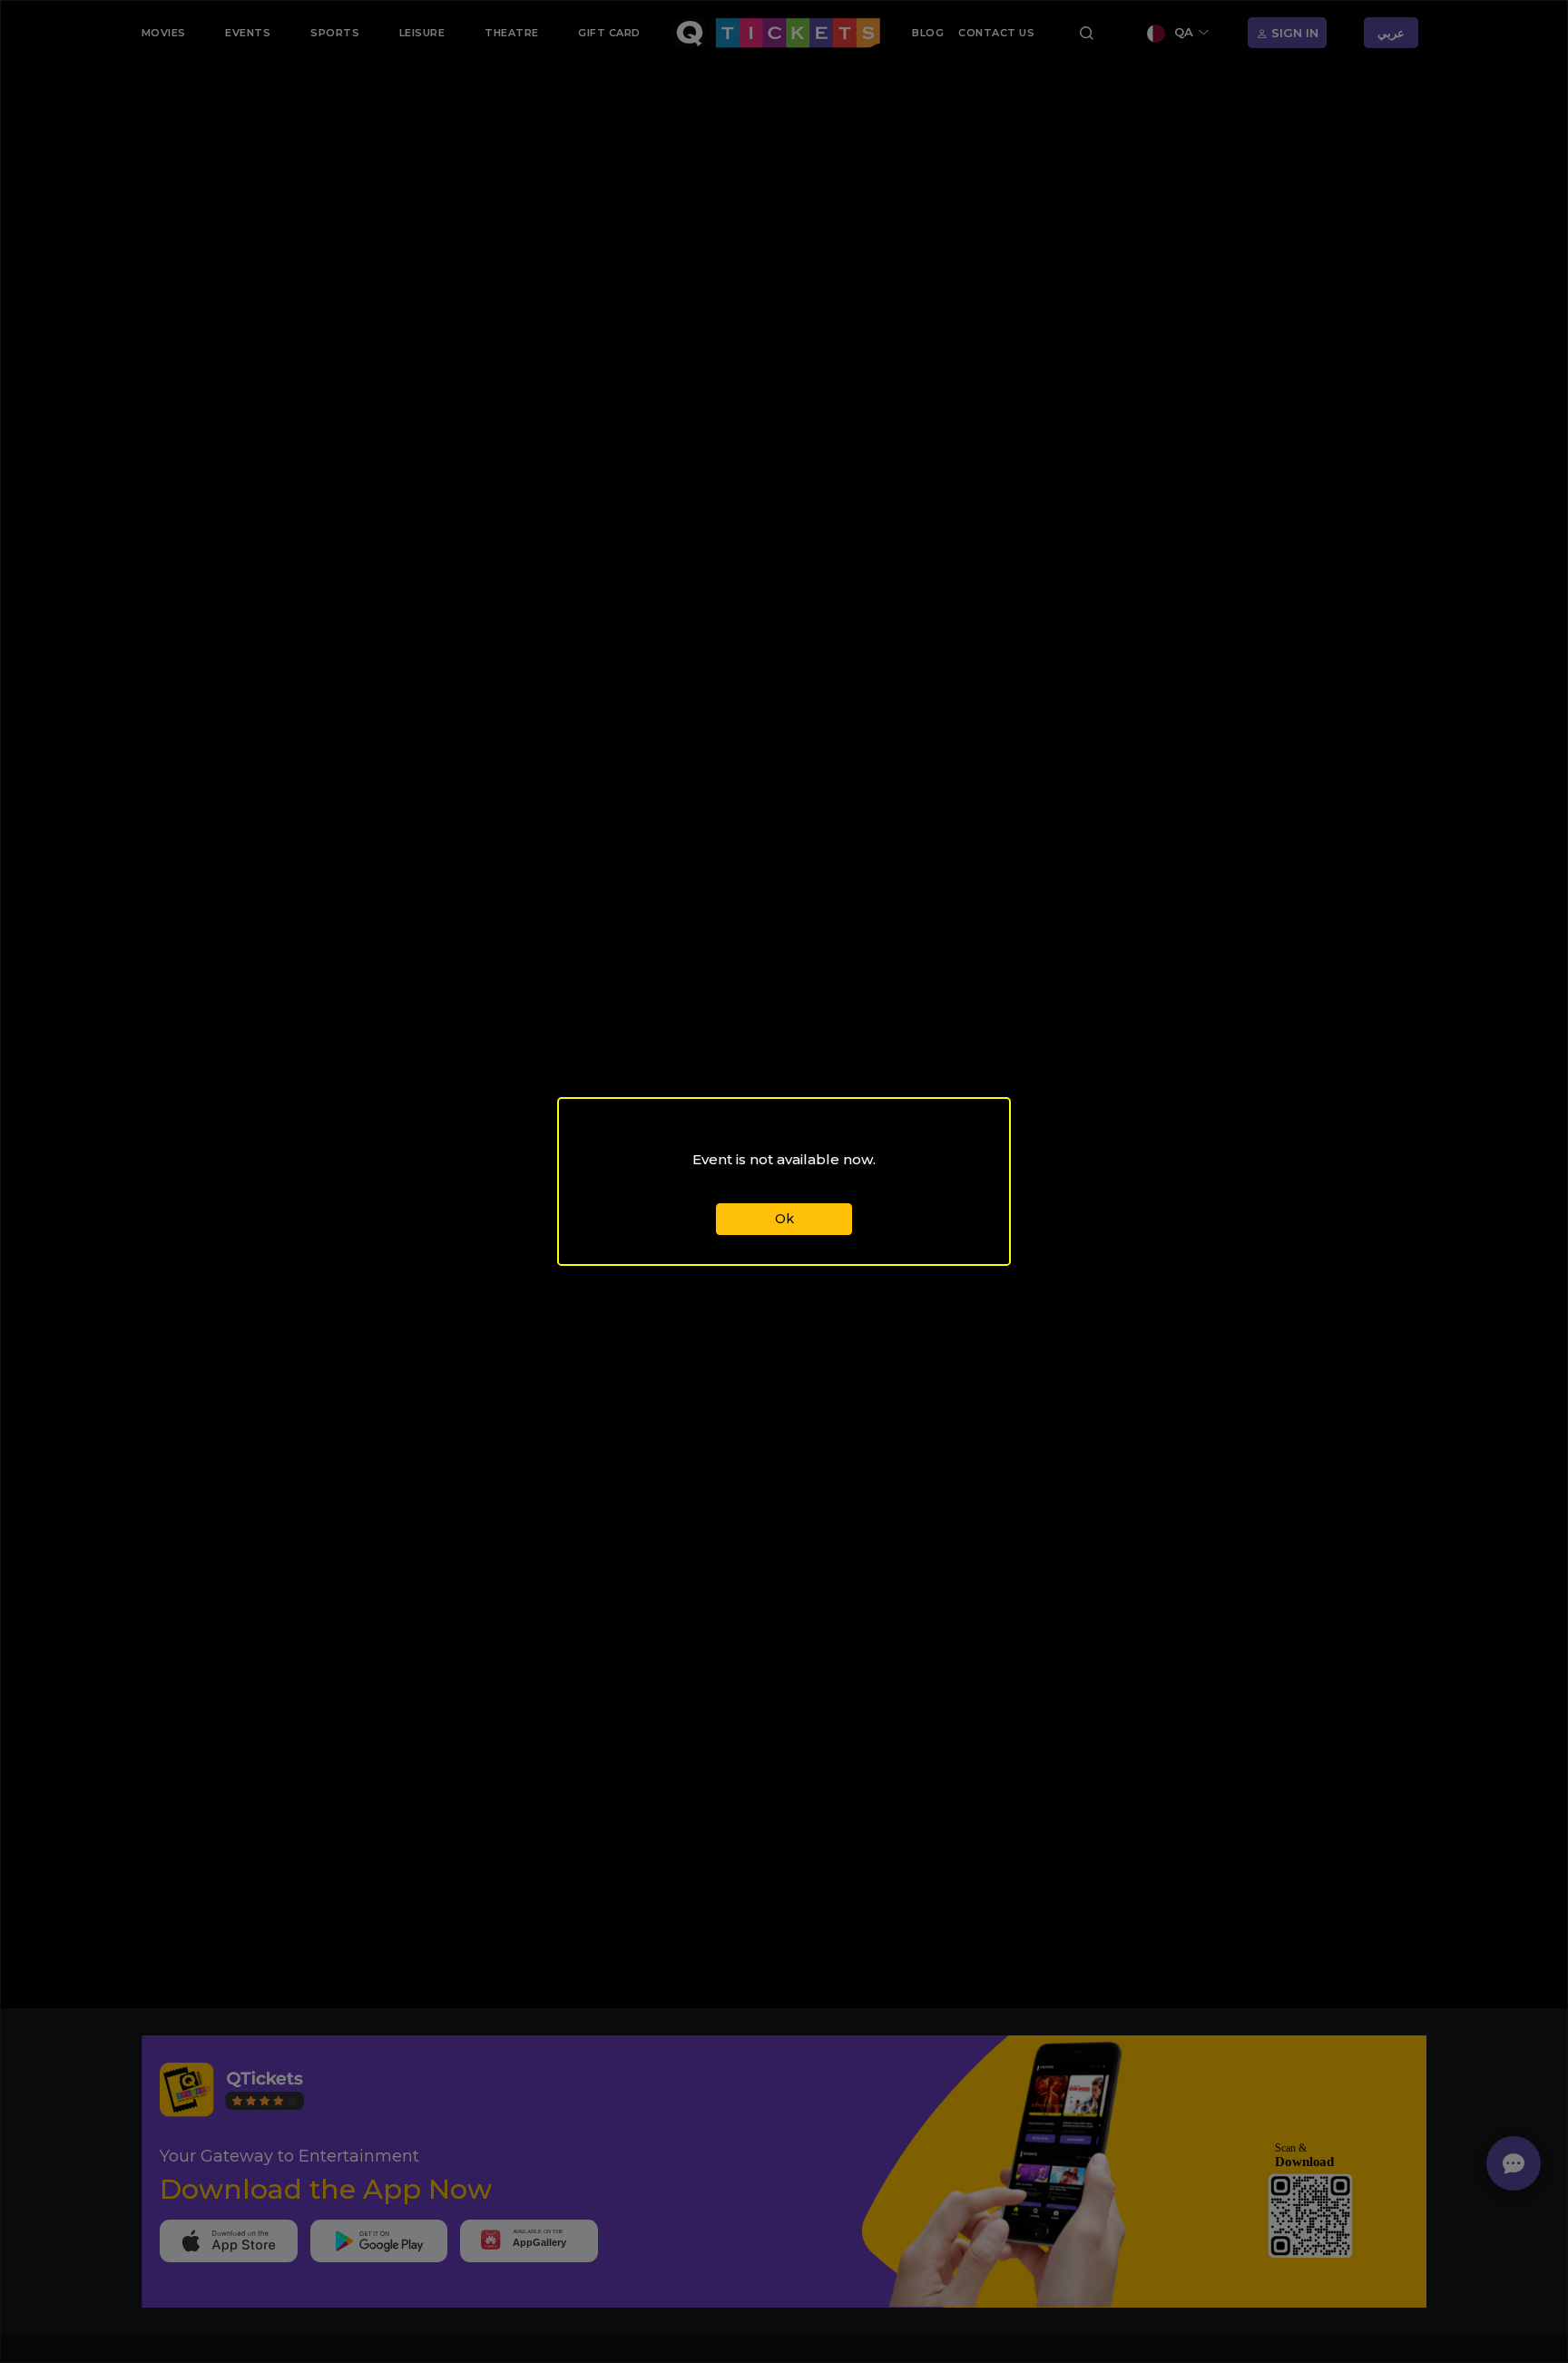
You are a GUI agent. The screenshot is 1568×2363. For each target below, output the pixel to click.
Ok (784, 1219)
